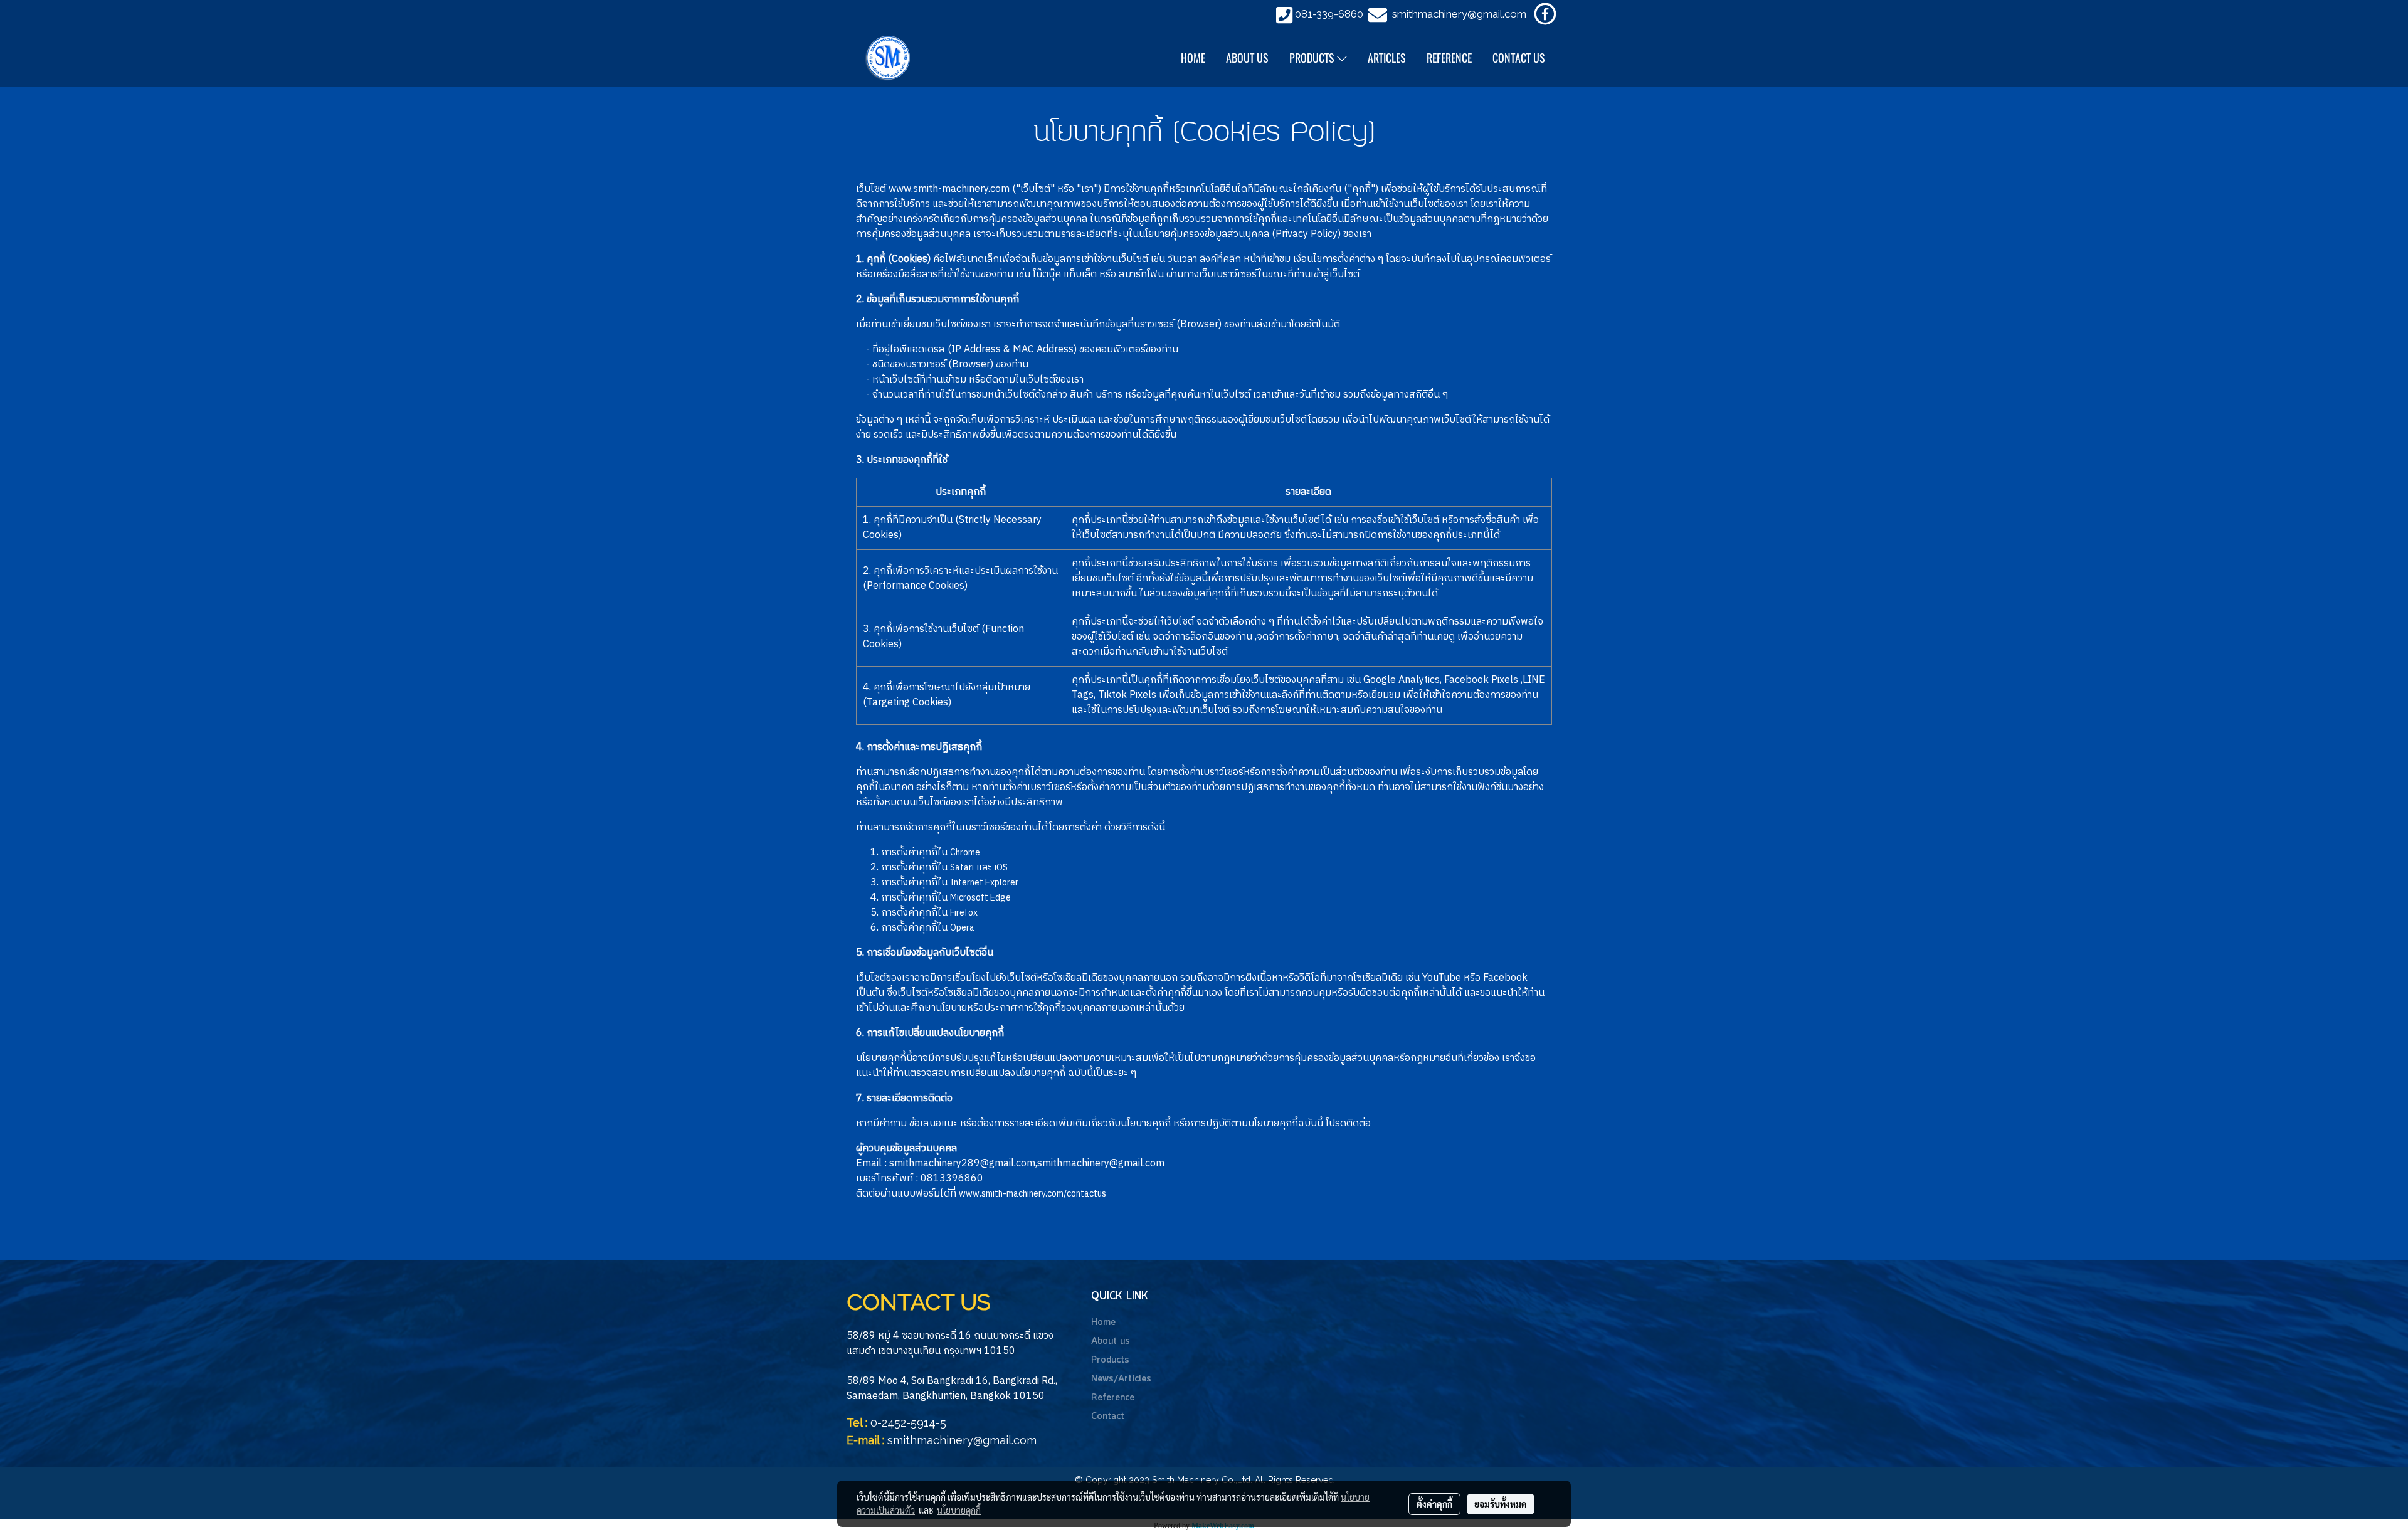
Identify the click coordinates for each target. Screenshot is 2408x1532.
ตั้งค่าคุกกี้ (1434, 1504)
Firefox (964, 913)
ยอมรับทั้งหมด (1501, 1504)
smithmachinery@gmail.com (1459, 14)
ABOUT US (1247, 58)
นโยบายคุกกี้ (959, 1510)
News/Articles (1121, 1379)
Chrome (965, 853)
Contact (1108, 1417)
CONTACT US (1519, 58)
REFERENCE (1449, 58)
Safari (962, 868)
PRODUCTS (1313, 58)
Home (1103, 1323)
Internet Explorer (984, 883)
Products (1110, 1360)
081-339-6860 (1329, 14)
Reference (1113, 1398)
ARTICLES (1387, 58)
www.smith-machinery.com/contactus (1032, 1194)
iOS (1001, 868)
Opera (962, 928)
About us (1111, 1341)
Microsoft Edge (980, 898)
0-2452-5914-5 (908, 1423)
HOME (1193, 58)
